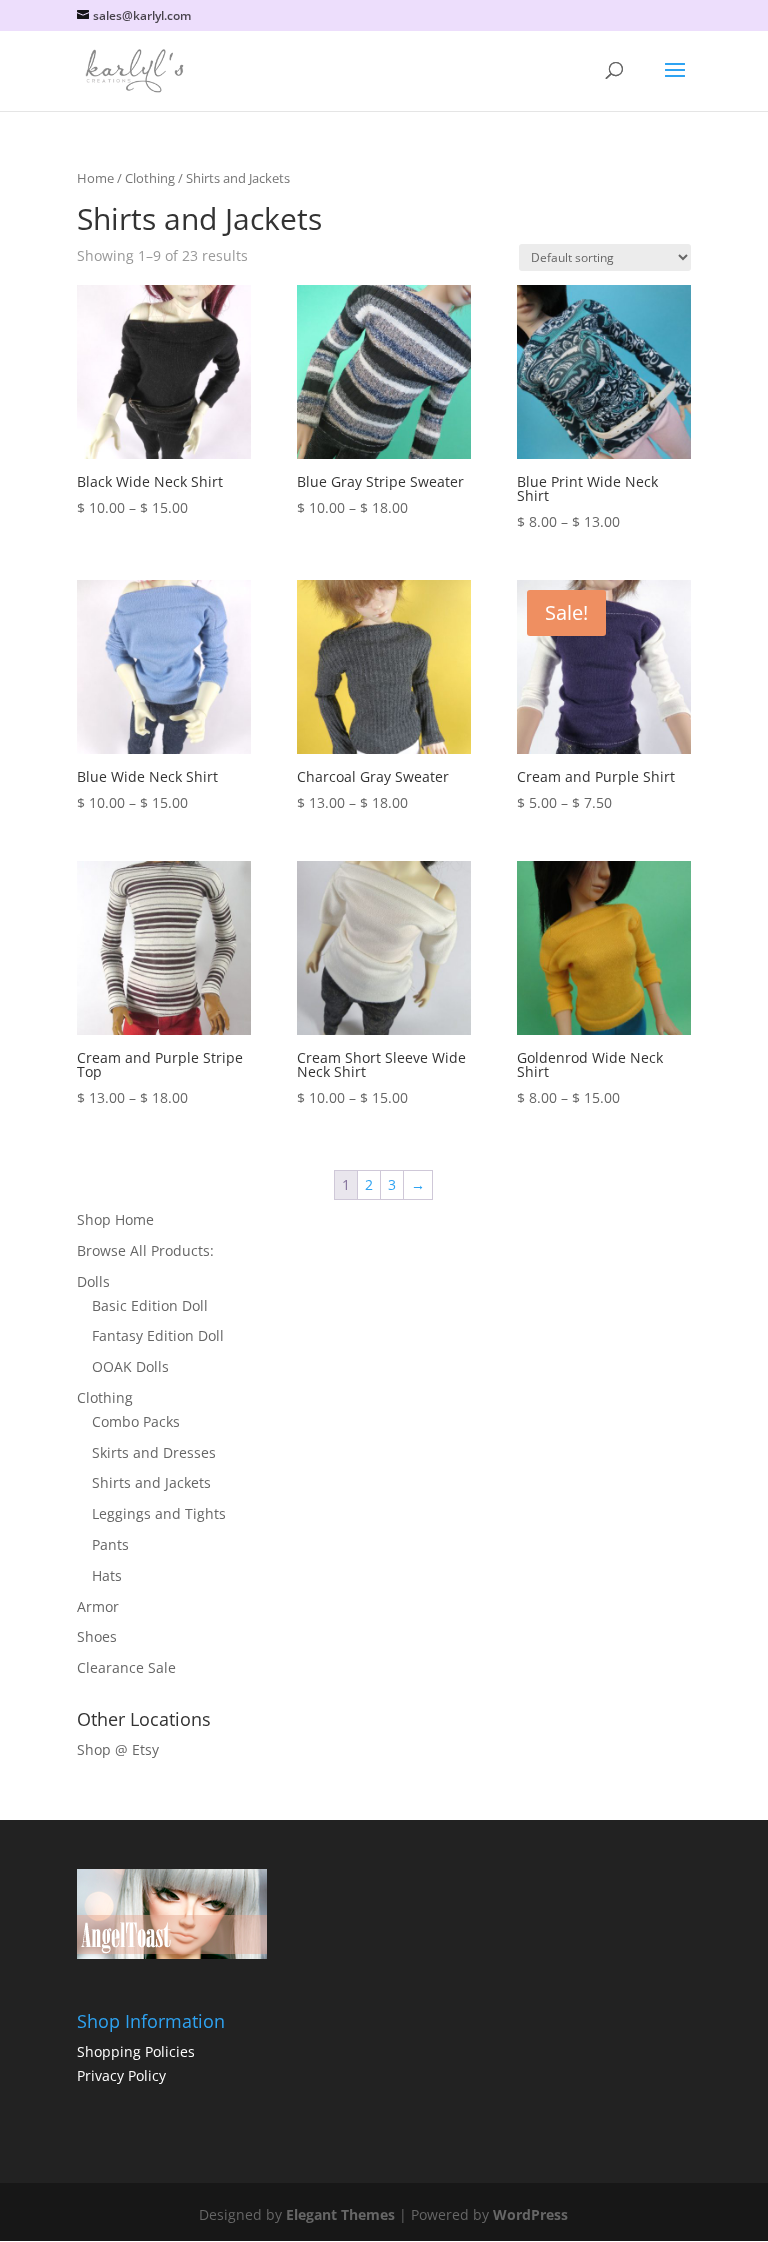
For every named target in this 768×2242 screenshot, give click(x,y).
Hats (107, 1575)
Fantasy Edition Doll (158, 1335)
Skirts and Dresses (154, 1452)
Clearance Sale (126, 1667)
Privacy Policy (121, 2075)
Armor (98, 1606)
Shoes (97, 1636)
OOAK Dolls (130, 1366)
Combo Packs (136, 1421)
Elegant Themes (340, 2214)
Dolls (93, 1281)
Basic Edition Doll (150, 1305)
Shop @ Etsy (118, 1749)
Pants (110, 1544)
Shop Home (115, 1219)
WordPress (530, 2214)
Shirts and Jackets (151, 1482)
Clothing (150, 178)
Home (95, 178)
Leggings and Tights (159, 1513)
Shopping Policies (136, 2051)
